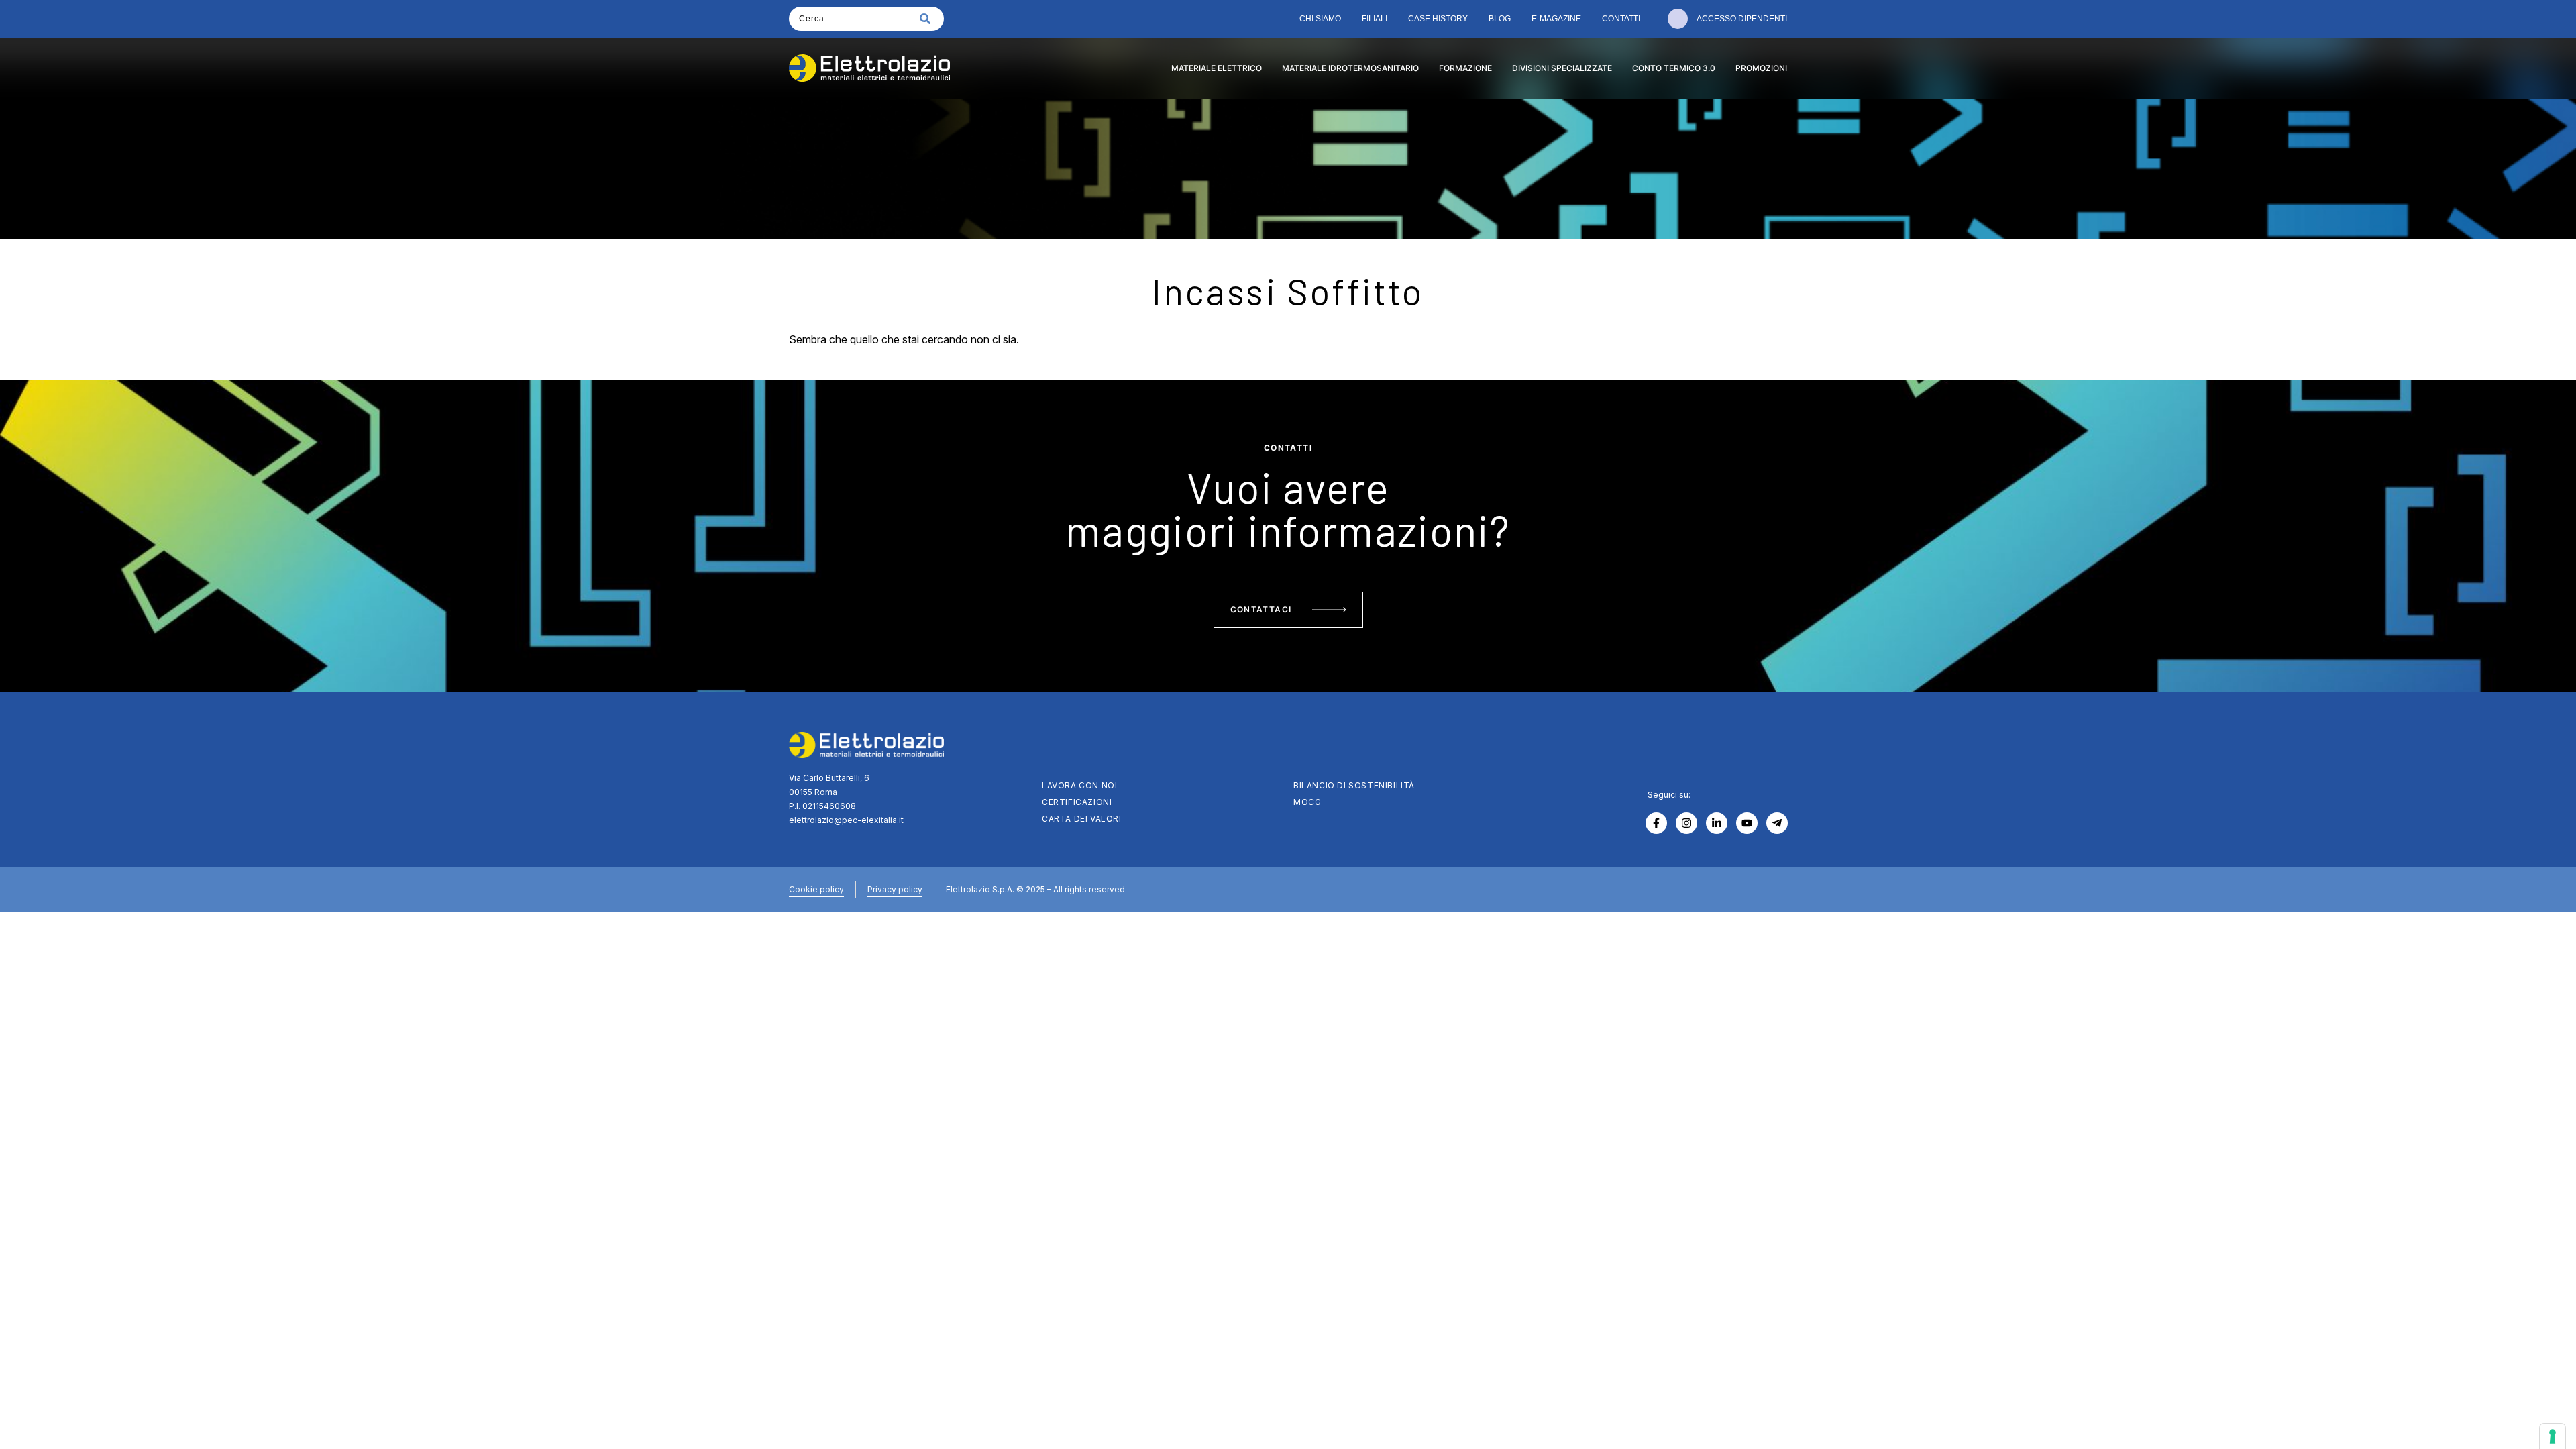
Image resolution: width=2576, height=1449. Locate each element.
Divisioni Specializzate (1562, 68)
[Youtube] (1747, 823)
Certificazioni (1077, 802)
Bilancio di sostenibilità (1354, 785)
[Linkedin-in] (1717, 823)
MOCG (1307, 802)
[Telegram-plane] (1777, 823)
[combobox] (850, 19)
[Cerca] (928, 19)
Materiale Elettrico (1217, 68)
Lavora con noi (1079, 785)
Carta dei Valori (1082, 819)
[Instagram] (1686, 823)
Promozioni (1761, 68)
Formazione (1465, 68)
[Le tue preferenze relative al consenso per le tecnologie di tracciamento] (2553, 1436)
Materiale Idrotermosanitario (1350, 68)
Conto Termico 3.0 (1674, 68)
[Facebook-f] (1656, 823)
